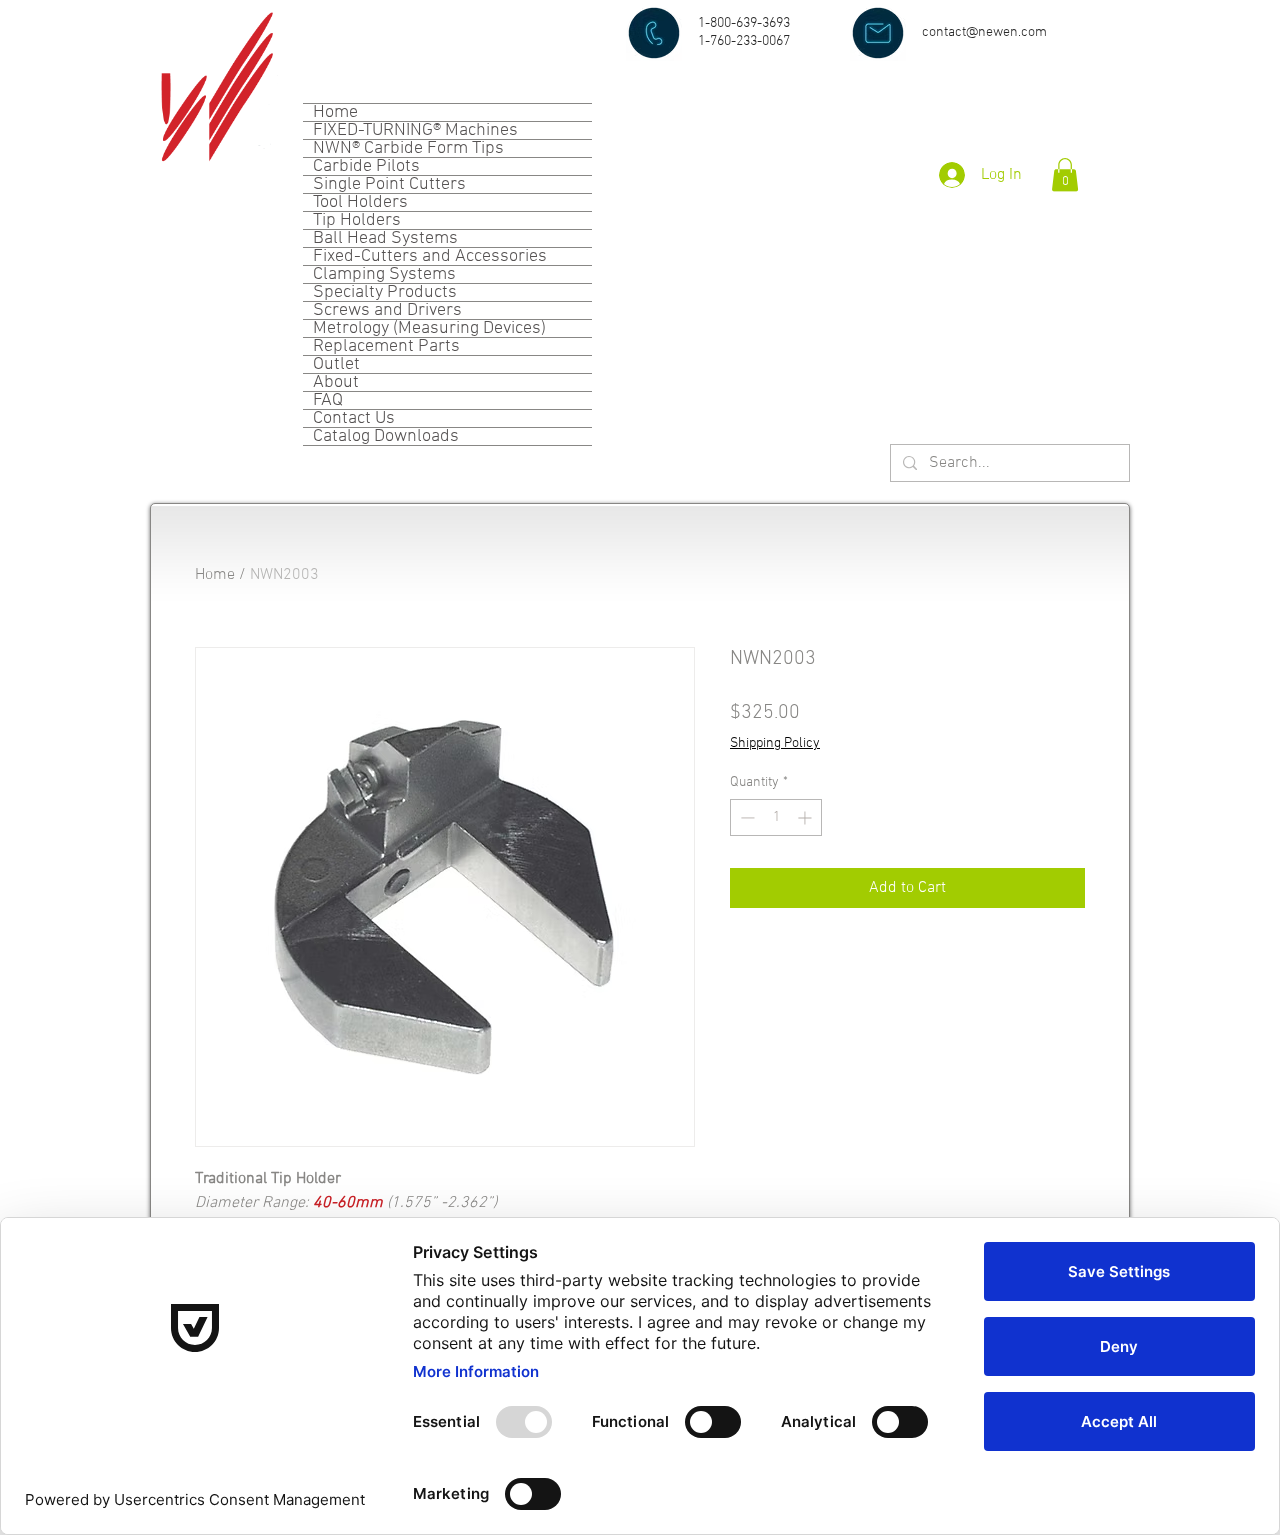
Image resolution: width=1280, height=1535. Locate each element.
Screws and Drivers (387, 310)
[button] (1065, 174)
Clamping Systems (384, 274)
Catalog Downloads (386, 436)
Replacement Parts (386, 346)
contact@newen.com (984, 32)
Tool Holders (360, 202)
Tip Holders (357, 220)
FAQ (328, 400)
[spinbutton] (776, 817)
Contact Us (354, 418)
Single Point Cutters (389, 184)
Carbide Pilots (366, 166)
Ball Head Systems (385, 238)
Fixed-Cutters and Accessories (430, 256)
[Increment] (806, 817)
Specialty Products (385, 292)
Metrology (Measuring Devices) (429, 328)
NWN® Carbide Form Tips (408, 148)
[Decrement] (745, 817)
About (336, 382)
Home (335, 112)
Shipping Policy (775, 743)
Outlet (336, 364)
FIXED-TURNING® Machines (415, 130)
